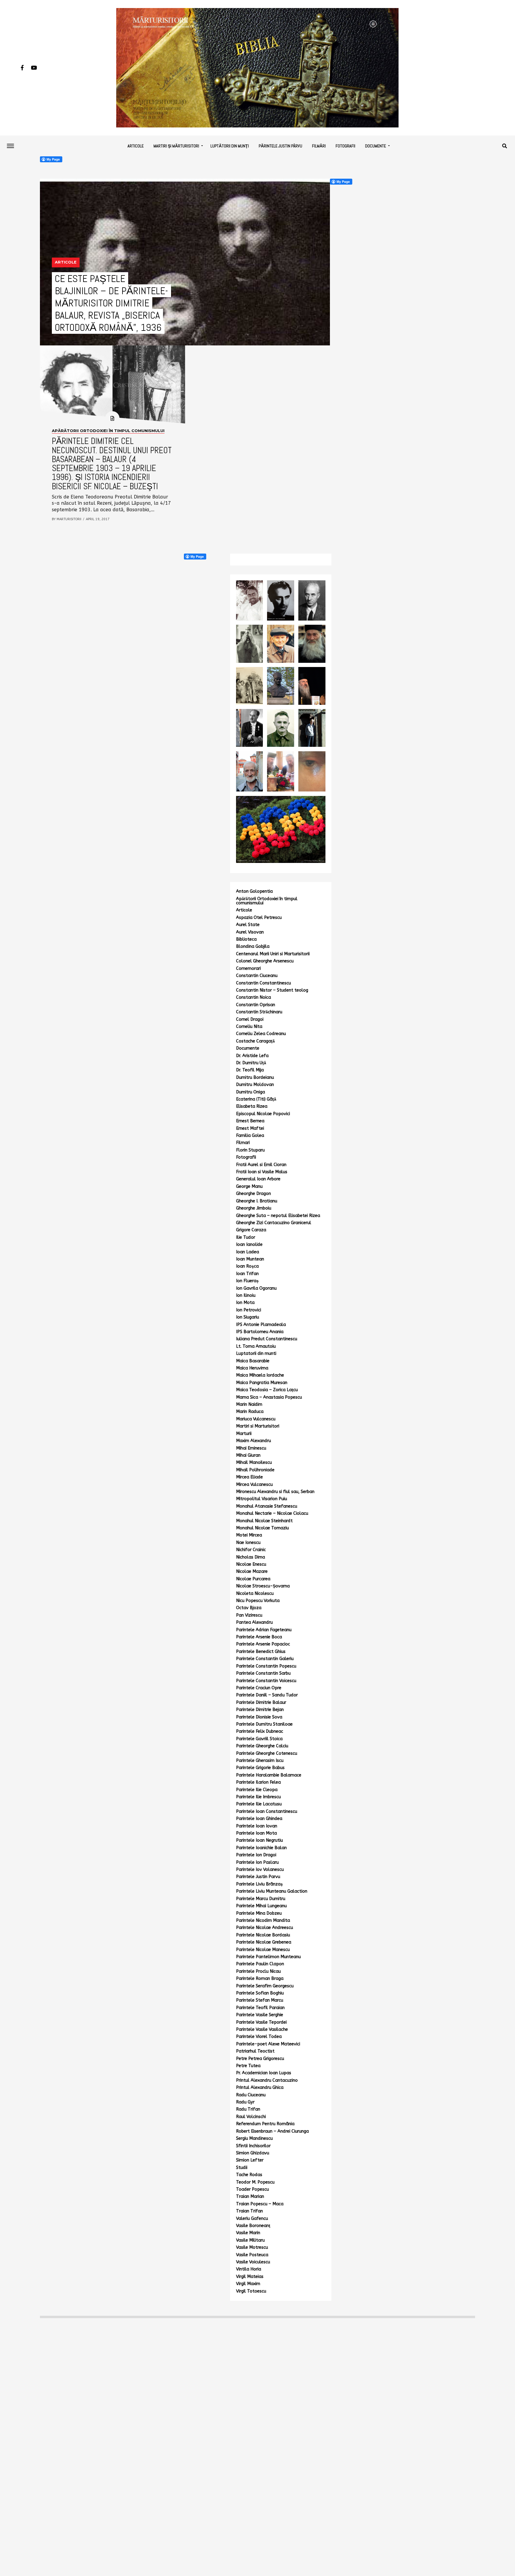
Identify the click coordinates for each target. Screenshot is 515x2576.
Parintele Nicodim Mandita (263, 1920)
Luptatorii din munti (256, 1354)
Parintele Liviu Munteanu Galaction (272, 1891)
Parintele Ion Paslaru (257, 1862)
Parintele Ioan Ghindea (259, 1819)
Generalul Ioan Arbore (258, 1179)
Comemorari (248, 968)
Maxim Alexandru (253, 1441)
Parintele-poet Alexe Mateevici (268, 2044)
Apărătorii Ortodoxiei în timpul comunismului (267, 901)
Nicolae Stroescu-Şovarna (263, 1586)
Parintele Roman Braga (260, 1979)
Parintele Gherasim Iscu (260, 1761)
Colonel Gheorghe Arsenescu (265, 961)
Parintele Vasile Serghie (260, 2015)
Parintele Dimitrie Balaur (261, 1702)
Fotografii (345, 146)
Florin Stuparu (250, 1150)
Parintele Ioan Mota (256, 1833)
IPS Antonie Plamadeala (261, 1325)
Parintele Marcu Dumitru (261, 1899)
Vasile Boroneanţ (253, 2226)
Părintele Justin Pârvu (280, 146)
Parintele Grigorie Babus (260, 1768)
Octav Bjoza (249, 1608)
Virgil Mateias (250, 2277)
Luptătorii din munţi (230, 146)
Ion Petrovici (249, 1310)
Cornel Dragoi (250, 1019)
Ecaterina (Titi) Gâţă (256, 1099)
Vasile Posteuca (252, 2255)
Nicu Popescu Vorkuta (258, 1601)
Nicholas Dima (250, 1557)
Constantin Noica (253, 997)
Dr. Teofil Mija (250, 1070)
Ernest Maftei (250, 1128)
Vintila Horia (249, 2269)
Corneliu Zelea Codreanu (261, 1034)
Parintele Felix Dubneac (260, 1731)
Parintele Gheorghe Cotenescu (267, 1753)
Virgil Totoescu (251, 2291)
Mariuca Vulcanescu (256, 1419)
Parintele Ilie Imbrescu (258, 1797)
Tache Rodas (249, 2175)
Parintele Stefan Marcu (260, 2000)
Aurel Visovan (250, 932)
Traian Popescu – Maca (260, 2204)
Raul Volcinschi (251, 2117)
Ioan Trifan (247, 1274)
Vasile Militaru (250, 2240)
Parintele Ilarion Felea (258, 1782)
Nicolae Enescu (251, 1564)
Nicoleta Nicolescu (255, 1594)
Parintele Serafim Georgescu (265, 1986)
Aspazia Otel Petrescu (259, 918)
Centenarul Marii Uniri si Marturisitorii (273, 954)
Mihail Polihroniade (255, 1470)
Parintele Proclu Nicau (258, 1971)
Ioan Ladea (248, 1252)
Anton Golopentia (254, 891)
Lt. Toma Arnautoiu (256, 1346)
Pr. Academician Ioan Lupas (264, 2073)
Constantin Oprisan (256, 1005)
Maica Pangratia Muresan (262, 1383)
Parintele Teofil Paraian (260, 2008)
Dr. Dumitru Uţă (251, 1063)
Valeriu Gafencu (252, 2219)
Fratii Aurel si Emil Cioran (261, 1165)
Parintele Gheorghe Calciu (262, 1746)
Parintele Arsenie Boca (259, 1637)
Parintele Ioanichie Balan (261, 1848)
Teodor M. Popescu (255, 2182)
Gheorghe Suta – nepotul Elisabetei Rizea (278, 1216)
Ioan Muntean (250, 1259)
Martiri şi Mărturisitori (176, 146)
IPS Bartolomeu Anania (260, 1332)
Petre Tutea (248, 2066)
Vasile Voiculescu (253, 2262)
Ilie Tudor (246, 1237)
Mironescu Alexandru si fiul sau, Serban (275, 1492)
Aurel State (248, 925)
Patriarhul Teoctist (255, 2051)
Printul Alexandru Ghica (260, 2088)
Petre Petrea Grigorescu (260, 2059)
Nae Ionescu (248, 1543)
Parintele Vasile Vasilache (262, 2029)
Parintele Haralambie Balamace (269, 1775)
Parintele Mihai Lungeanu (261, 1906)
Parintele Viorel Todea (259, 2037)
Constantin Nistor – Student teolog (272, 990)
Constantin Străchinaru (259, 1012)
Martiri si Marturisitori (258, 1426)
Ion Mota (245, 1303)
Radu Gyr (245, 2102)
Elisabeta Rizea (252, 1106)
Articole (136, 146)
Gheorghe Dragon (253, 1194)
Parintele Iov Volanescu (260, 1870)
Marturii (244, 1434)
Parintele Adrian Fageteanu (264, 1630)
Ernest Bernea (250, 1121)
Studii (242, 2168)
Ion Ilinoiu (246, 1295)
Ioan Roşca (247, 1266)
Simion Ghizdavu (253, 2153)
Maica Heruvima (252, 1368)
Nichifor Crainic (251, 1550)
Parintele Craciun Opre (259, 1688)
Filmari (243, 1143)
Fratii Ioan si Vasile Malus (262, 1172)
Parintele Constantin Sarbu (263, 1673)
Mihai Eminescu (251, 1448)
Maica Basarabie (253, 1361)
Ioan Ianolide (249, 1245)
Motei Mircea (249, 1535)
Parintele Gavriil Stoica (259, 1739)
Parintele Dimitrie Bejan (260, 1710)
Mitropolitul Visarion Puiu (262, 1499)
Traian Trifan (249, 2211)
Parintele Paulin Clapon (260, 1964)
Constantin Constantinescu (263, 983)
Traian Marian (250, 2196)
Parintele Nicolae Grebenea (264, 1942)
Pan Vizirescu (249, 1615)
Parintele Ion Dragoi (256, 1855)
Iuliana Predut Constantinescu (267, 1339)
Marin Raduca (250, 1412)
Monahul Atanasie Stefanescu (267, 1506)
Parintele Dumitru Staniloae (264, 1724)
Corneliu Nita (249, 1027)
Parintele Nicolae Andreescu (265, 1928)
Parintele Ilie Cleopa (257, 1790)
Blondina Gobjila (253, 946)
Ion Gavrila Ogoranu (256, 1288)
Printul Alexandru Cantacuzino (267, 2080)
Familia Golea (250, 1136)
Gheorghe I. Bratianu (257, 1201)
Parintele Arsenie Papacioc (263, 1644)
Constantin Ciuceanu (257, 976)
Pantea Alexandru (254, 1622)
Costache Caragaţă (255, 1041)
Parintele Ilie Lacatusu (259, 1804)
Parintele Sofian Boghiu (260, 1993)
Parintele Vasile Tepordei (261, 2022)
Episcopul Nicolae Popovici (263, 1114)
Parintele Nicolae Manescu (263, 1950)
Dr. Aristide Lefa (252, 1056)
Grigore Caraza (251, 1230)
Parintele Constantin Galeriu (265, 1659)
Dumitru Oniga (250, 1092)
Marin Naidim (249, 1404)
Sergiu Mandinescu (254, 2138)
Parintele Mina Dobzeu (259, 1913)
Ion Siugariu (248, 1317)
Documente (376, 146)
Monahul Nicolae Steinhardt (264, 1521)
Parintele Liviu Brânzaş (259, 1884)
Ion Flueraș (247, 1281)
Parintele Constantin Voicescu (266, 1681)
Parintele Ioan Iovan (257, 1826)
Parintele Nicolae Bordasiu (263, 1935)
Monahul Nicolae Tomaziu (262, 1528)
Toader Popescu (252, 2189)
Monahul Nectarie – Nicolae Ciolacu (272, 1513)
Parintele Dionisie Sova (259, 1717)
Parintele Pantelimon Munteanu (268, 1957)
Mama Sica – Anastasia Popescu (269, 1397)
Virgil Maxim (248, 2284)
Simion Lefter (250, 2160)
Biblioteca (246, 939)
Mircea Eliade (249, 1477)
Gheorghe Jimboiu (254, 1208)
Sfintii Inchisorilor (253, 2146)
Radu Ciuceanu (251, 2095)
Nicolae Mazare (252, 1571)
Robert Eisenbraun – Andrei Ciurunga (272, 2131)
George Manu (249, 1186)
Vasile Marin (248, 2233)
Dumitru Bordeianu (255, 1077)
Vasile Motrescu (252, 2247)
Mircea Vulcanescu (254, 1485)
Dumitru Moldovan (255, 1085)
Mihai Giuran (248, 1455)
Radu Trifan (248, 2109)
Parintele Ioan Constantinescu (267, 1811)
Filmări (319, 146)
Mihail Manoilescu (254, 1462)
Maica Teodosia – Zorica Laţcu (267, 1390)
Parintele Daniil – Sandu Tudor (267, 1695)
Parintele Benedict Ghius (261, 1652)
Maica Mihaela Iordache (260, 1375)
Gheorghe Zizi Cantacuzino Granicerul (274, 1223)
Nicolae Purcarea (253, 1579)
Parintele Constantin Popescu (266, 1666)
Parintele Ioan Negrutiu (259, 1840)
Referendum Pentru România (265, 2124)
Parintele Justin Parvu (258, 1877)
